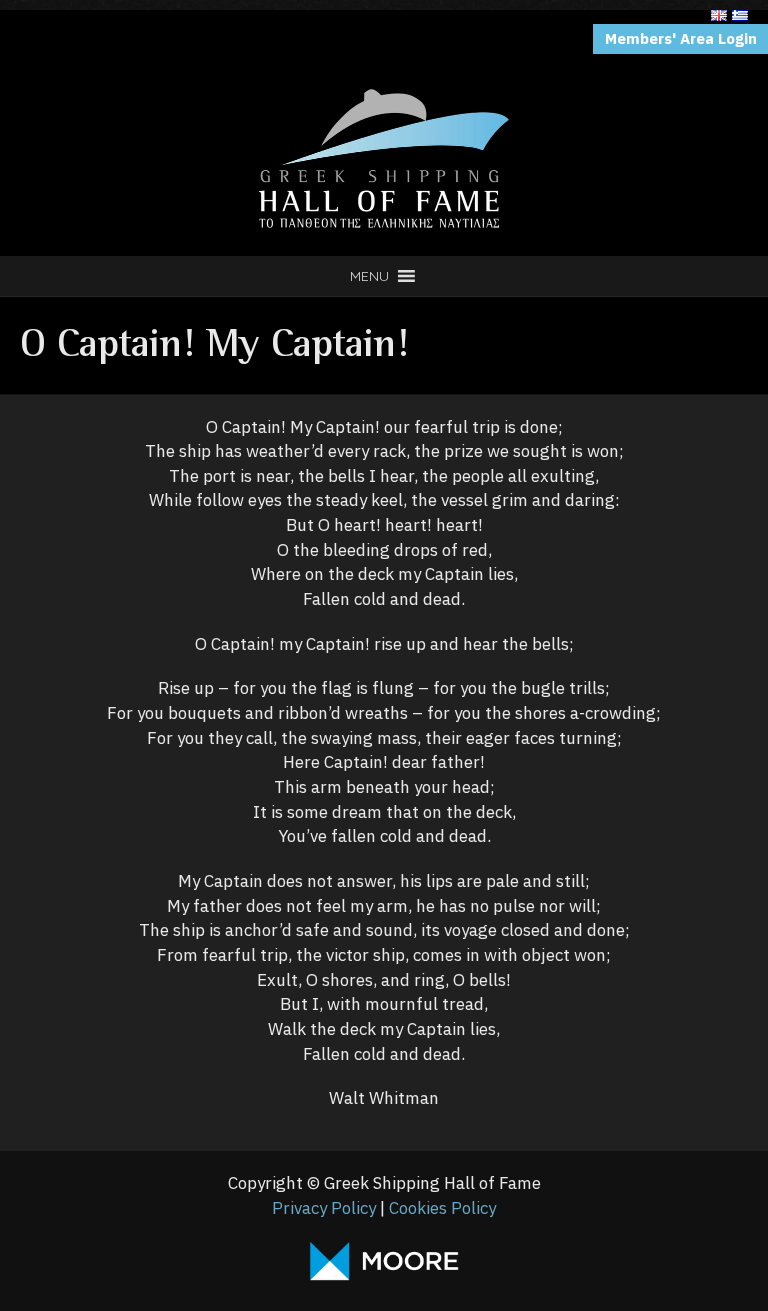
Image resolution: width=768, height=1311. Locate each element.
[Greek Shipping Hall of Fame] (384, 34)
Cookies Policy (442, 1208)
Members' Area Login (681, 38)
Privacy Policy (324, 1208)
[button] (369, 276)
